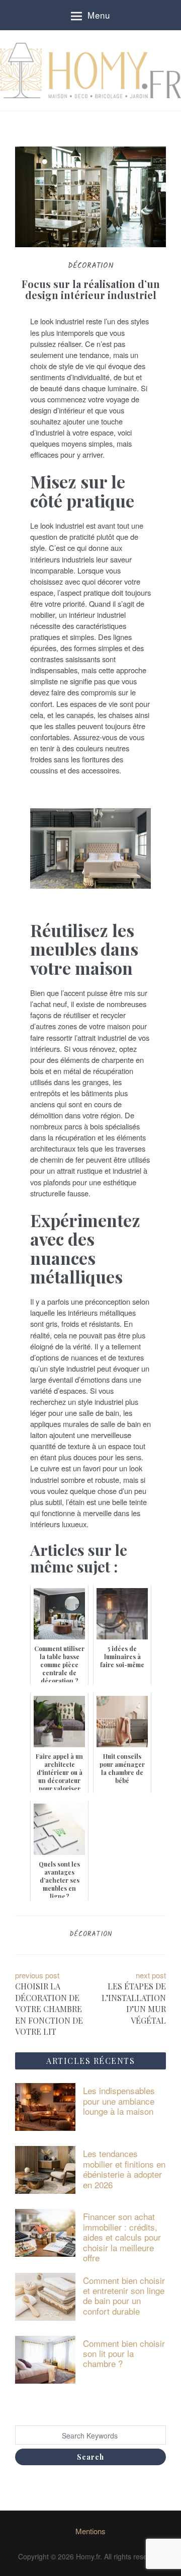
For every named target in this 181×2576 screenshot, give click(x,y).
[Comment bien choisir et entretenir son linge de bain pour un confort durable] (45, 2295)
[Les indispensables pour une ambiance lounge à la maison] (45, 2106)
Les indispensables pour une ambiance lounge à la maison (119, 2101)
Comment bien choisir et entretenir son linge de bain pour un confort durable (124, 2296)
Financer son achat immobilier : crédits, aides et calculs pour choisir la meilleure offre (122, 2237)
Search (90, 2457)
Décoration (91, 1934)
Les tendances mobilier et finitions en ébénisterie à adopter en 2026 (124, 2169)
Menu (99, 15)
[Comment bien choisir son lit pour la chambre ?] (45, 2358)
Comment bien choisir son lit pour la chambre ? (124, 2353)
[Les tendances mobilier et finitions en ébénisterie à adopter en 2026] (45, 2169)
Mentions (90, 2531)
